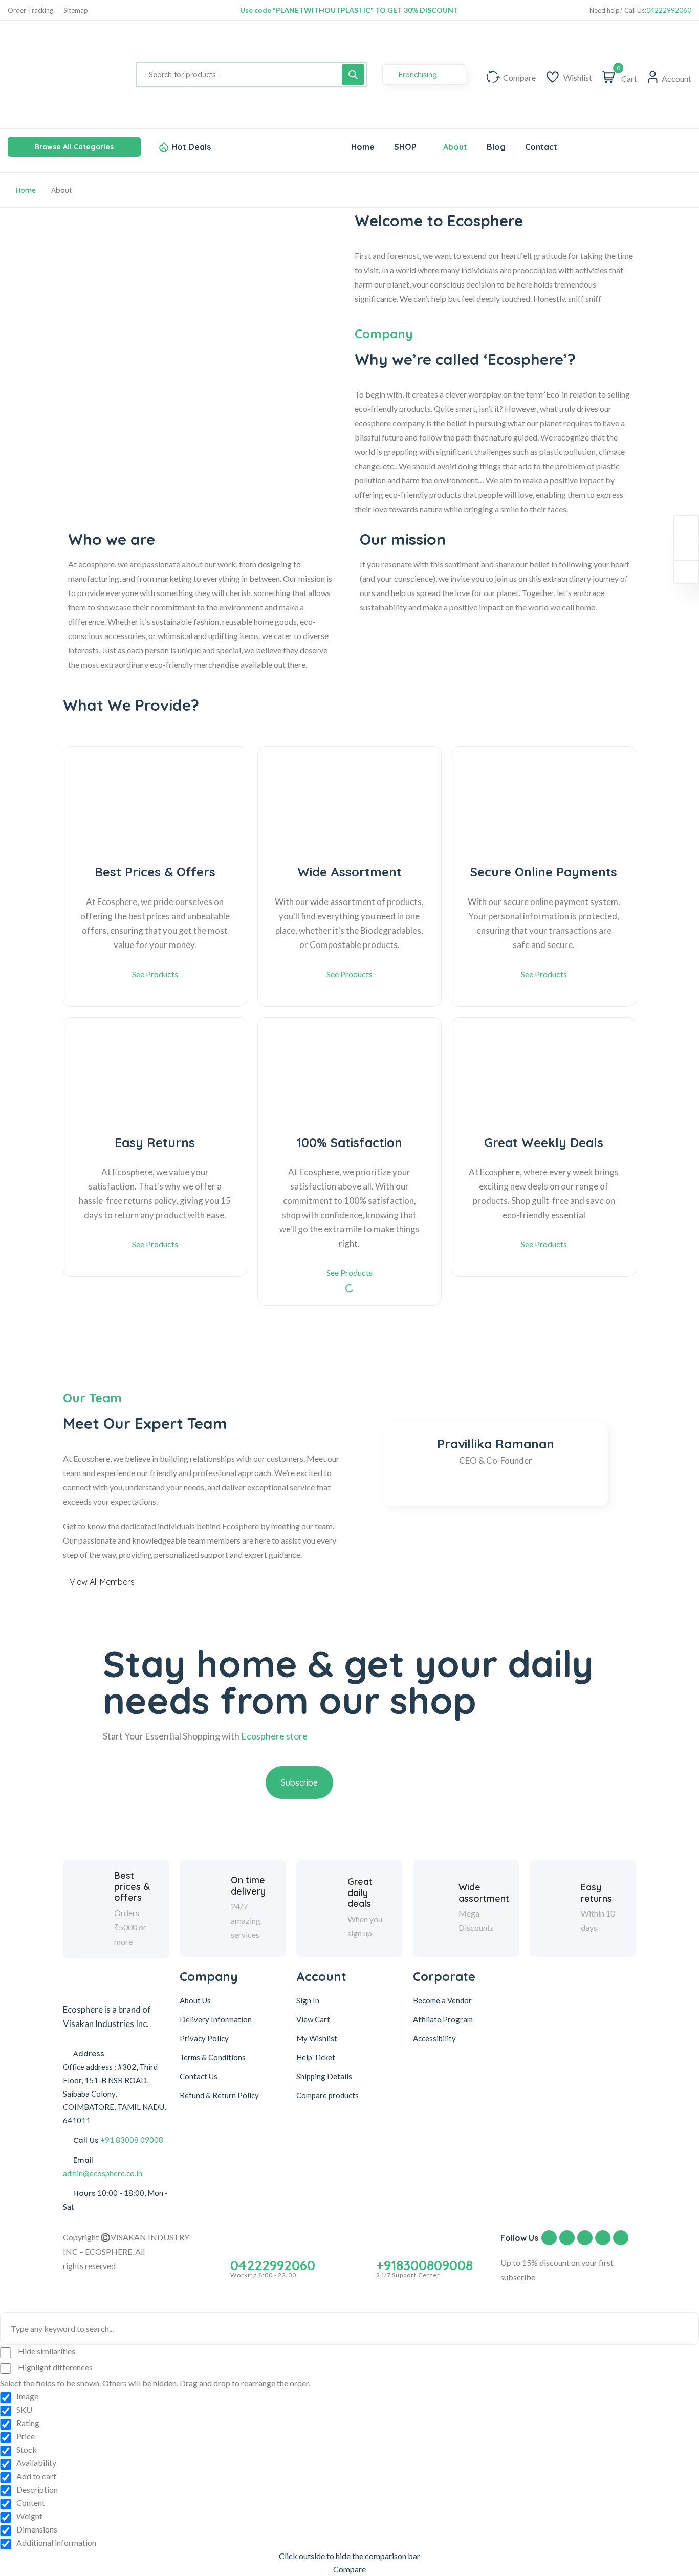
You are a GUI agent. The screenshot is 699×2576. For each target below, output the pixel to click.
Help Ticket (316, 2057)
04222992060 (669, 10)
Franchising (419, 75)
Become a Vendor (442, 2000)
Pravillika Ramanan (496, 1444)
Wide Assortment (349, 872)
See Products (155, 974)
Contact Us (199, 2076)
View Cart (313, 2019)
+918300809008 (424, 2265)
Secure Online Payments (544, 872)
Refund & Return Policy (219, 2095)
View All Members (102, 1582)
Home (26, 190)
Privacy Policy (204, 2038)
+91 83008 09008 (132, 2140)
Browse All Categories (74, 147)
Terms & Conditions (213, 2057)
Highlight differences (54, 2367)
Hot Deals (191, 147)
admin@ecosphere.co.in (103, 2173)
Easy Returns (155, 1143)
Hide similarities (46, 2351)
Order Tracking (30, 10)
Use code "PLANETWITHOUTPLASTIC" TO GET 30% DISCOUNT (349, 10)
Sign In (308, 2000)
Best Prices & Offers (155, 872)
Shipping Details (324, 2076)
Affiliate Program (443, 2019)
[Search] (353, 75)
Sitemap (76, 10)
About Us (195, 2000)
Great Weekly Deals (544, 1143)
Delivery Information (216, 2019)
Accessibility (434, 2038)
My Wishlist (317, 2038)
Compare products (327, 2095)
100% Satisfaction (349, 1143)
